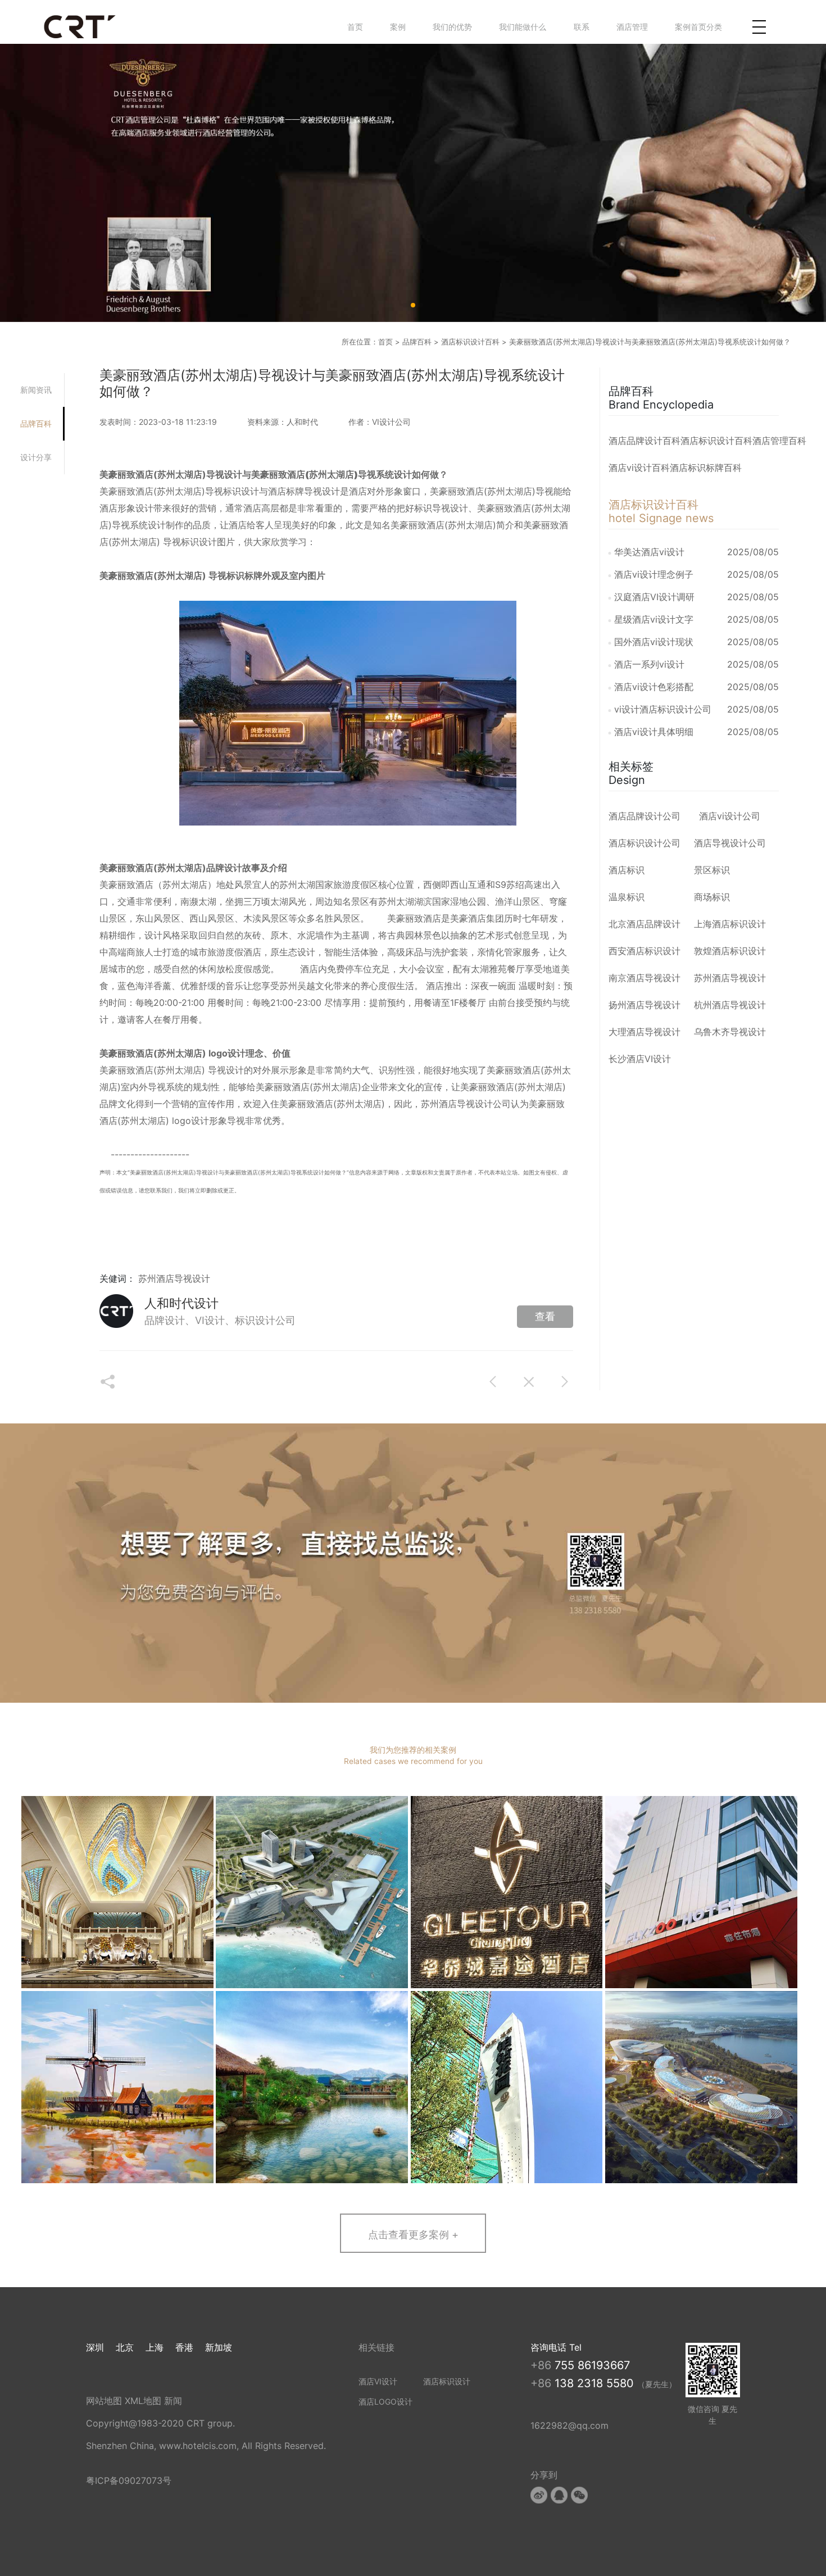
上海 (155, 2347)
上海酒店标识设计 (730, 924)
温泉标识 (627, 897)
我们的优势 (452, 27)
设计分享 (36, 457)
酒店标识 (627, 870)
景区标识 (712, 870)
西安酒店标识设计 (645, 951)
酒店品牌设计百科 (645, 441)
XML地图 (143, 2401)
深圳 (95, 2347)
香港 (184, 2347)
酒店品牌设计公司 (645, 816)
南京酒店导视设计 (645, 978)
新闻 (173, 2401)
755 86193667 (592, 2365)
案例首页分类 (698, 27)
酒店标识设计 (447, 2381)
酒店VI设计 (378, 2381)
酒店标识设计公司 (645, 843)
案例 (398, 27)
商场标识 (712, 897)
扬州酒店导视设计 (645, 1005)
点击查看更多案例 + (413, 2234)
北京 (125, 2347)
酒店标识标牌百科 (706, 468)
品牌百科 (417, 342)
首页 (355, 27)
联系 (582, 27)
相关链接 (376, 2347)
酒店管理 (632, 27)
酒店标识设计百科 (470, 342)
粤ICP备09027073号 (129, 2480)
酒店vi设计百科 (639, 468)
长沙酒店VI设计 (640, 1059)
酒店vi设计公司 (730, 816)
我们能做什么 (523, 27)
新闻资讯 (36, 390)
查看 (545, 1316)
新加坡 (219, 2347)
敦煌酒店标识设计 (730, 951)
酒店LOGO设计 (385, 2402)
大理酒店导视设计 (645, 1032)
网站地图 (104, 2401)
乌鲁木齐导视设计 (730, 1032)
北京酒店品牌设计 (645, 924)
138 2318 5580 (596, 2383)
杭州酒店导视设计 (730, 1005)
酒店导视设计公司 (475, 1104)
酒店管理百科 (779, 441)
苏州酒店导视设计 (174, 1278)
